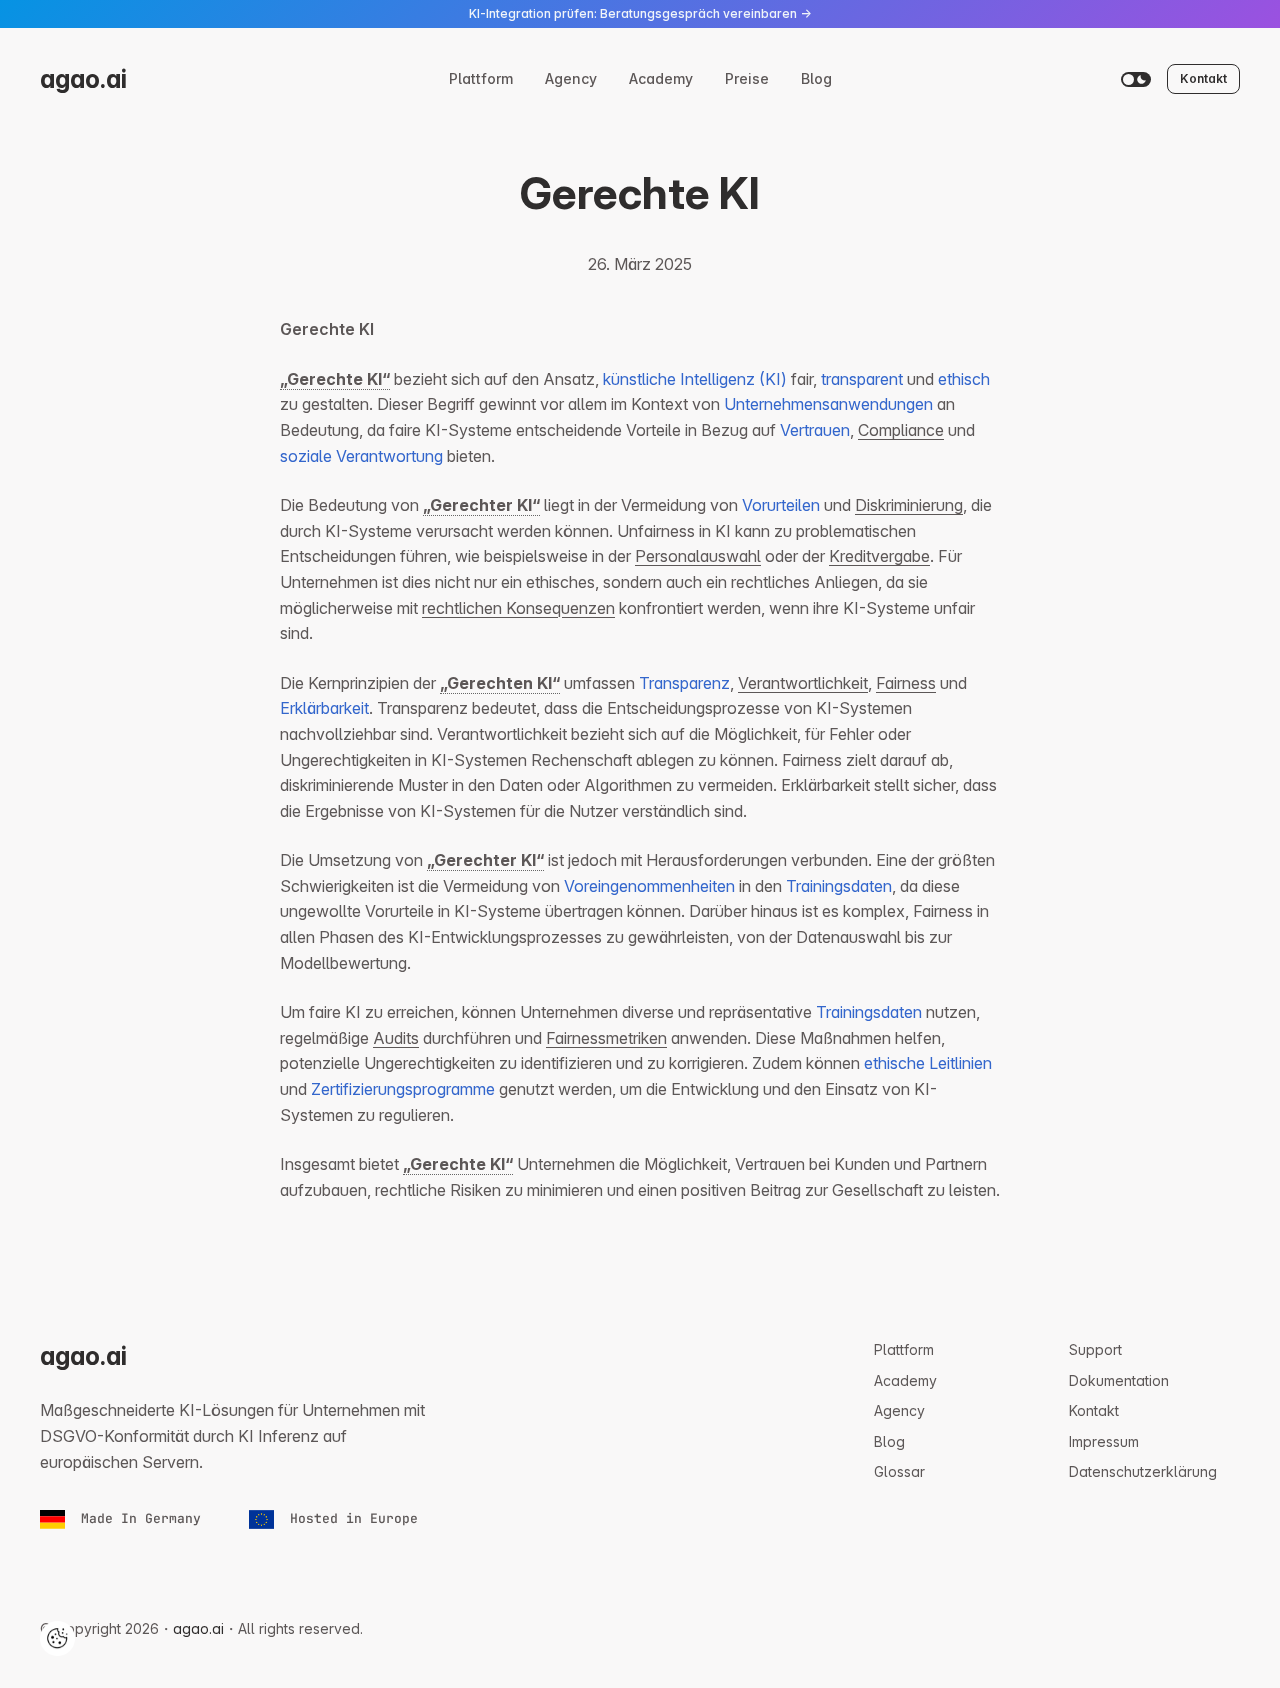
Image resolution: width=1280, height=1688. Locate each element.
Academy (661, 78)
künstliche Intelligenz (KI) (695, 379)
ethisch (964, 379)
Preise (747, 78)
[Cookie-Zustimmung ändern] (57, 1638)
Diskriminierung (909, 505)
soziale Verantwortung (361, 456)
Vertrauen (815, 430)
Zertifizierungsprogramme (403, 1089)
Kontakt (1203, 78)
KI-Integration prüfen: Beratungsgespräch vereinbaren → (640, 13)
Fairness (906, 683)
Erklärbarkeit (324, 708)
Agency (571, 78)
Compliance (901, 430)
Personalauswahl (698, 556)
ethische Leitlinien (928, 1063)
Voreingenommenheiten (649, 886)
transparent (862, 379)
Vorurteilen (781, 505)
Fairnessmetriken (606, 1038)
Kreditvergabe (879, 556)
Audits (396, 1038)
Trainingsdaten (839, 886)
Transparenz (684, 683)
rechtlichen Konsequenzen (518, 608)
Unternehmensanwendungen (828, 404)
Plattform (481, 78)
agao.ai (83, 79)
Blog (816, 78)
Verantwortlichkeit (803, 683)
